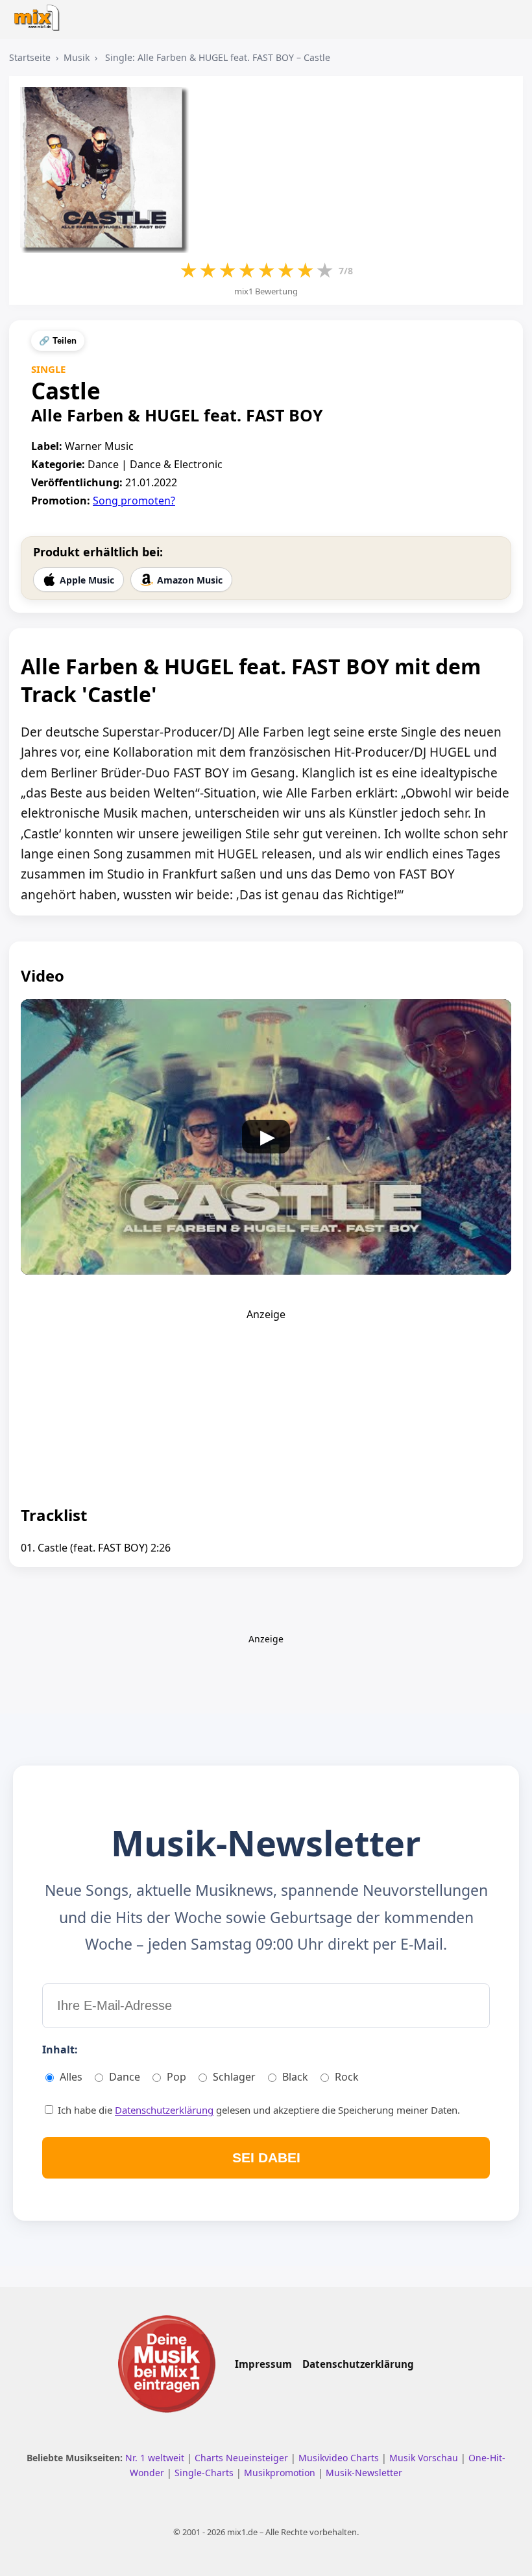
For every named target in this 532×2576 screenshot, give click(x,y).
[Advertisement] (266, 1402)
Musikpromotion (281, 2473)
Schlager (234, 2077)
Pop (176, 2077)
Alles (71, 2077)
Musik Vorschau (425, 2458)
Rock (347, 2077)
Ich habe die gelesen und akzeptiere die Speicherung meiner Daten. (258, 2110)
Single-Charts (205, 2473)
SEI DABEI (266, 2157)
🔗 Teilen (58, 341)
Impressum (263, 2364)
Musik (77, 57)
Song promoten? (134, 501)
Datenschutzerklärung (164, 2110)
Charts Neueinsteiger (243, 2458)
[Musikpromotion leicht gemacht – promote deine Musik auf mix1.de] (167, 2364)
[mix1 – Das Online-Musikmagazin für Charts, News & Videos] (40, 14)
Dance (125, 2077)
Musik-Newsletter (364, 2473)
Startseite (30, 57)
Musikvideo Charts (340, 2458)
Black (295, 2077)
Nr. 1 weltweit (156, 2458)
